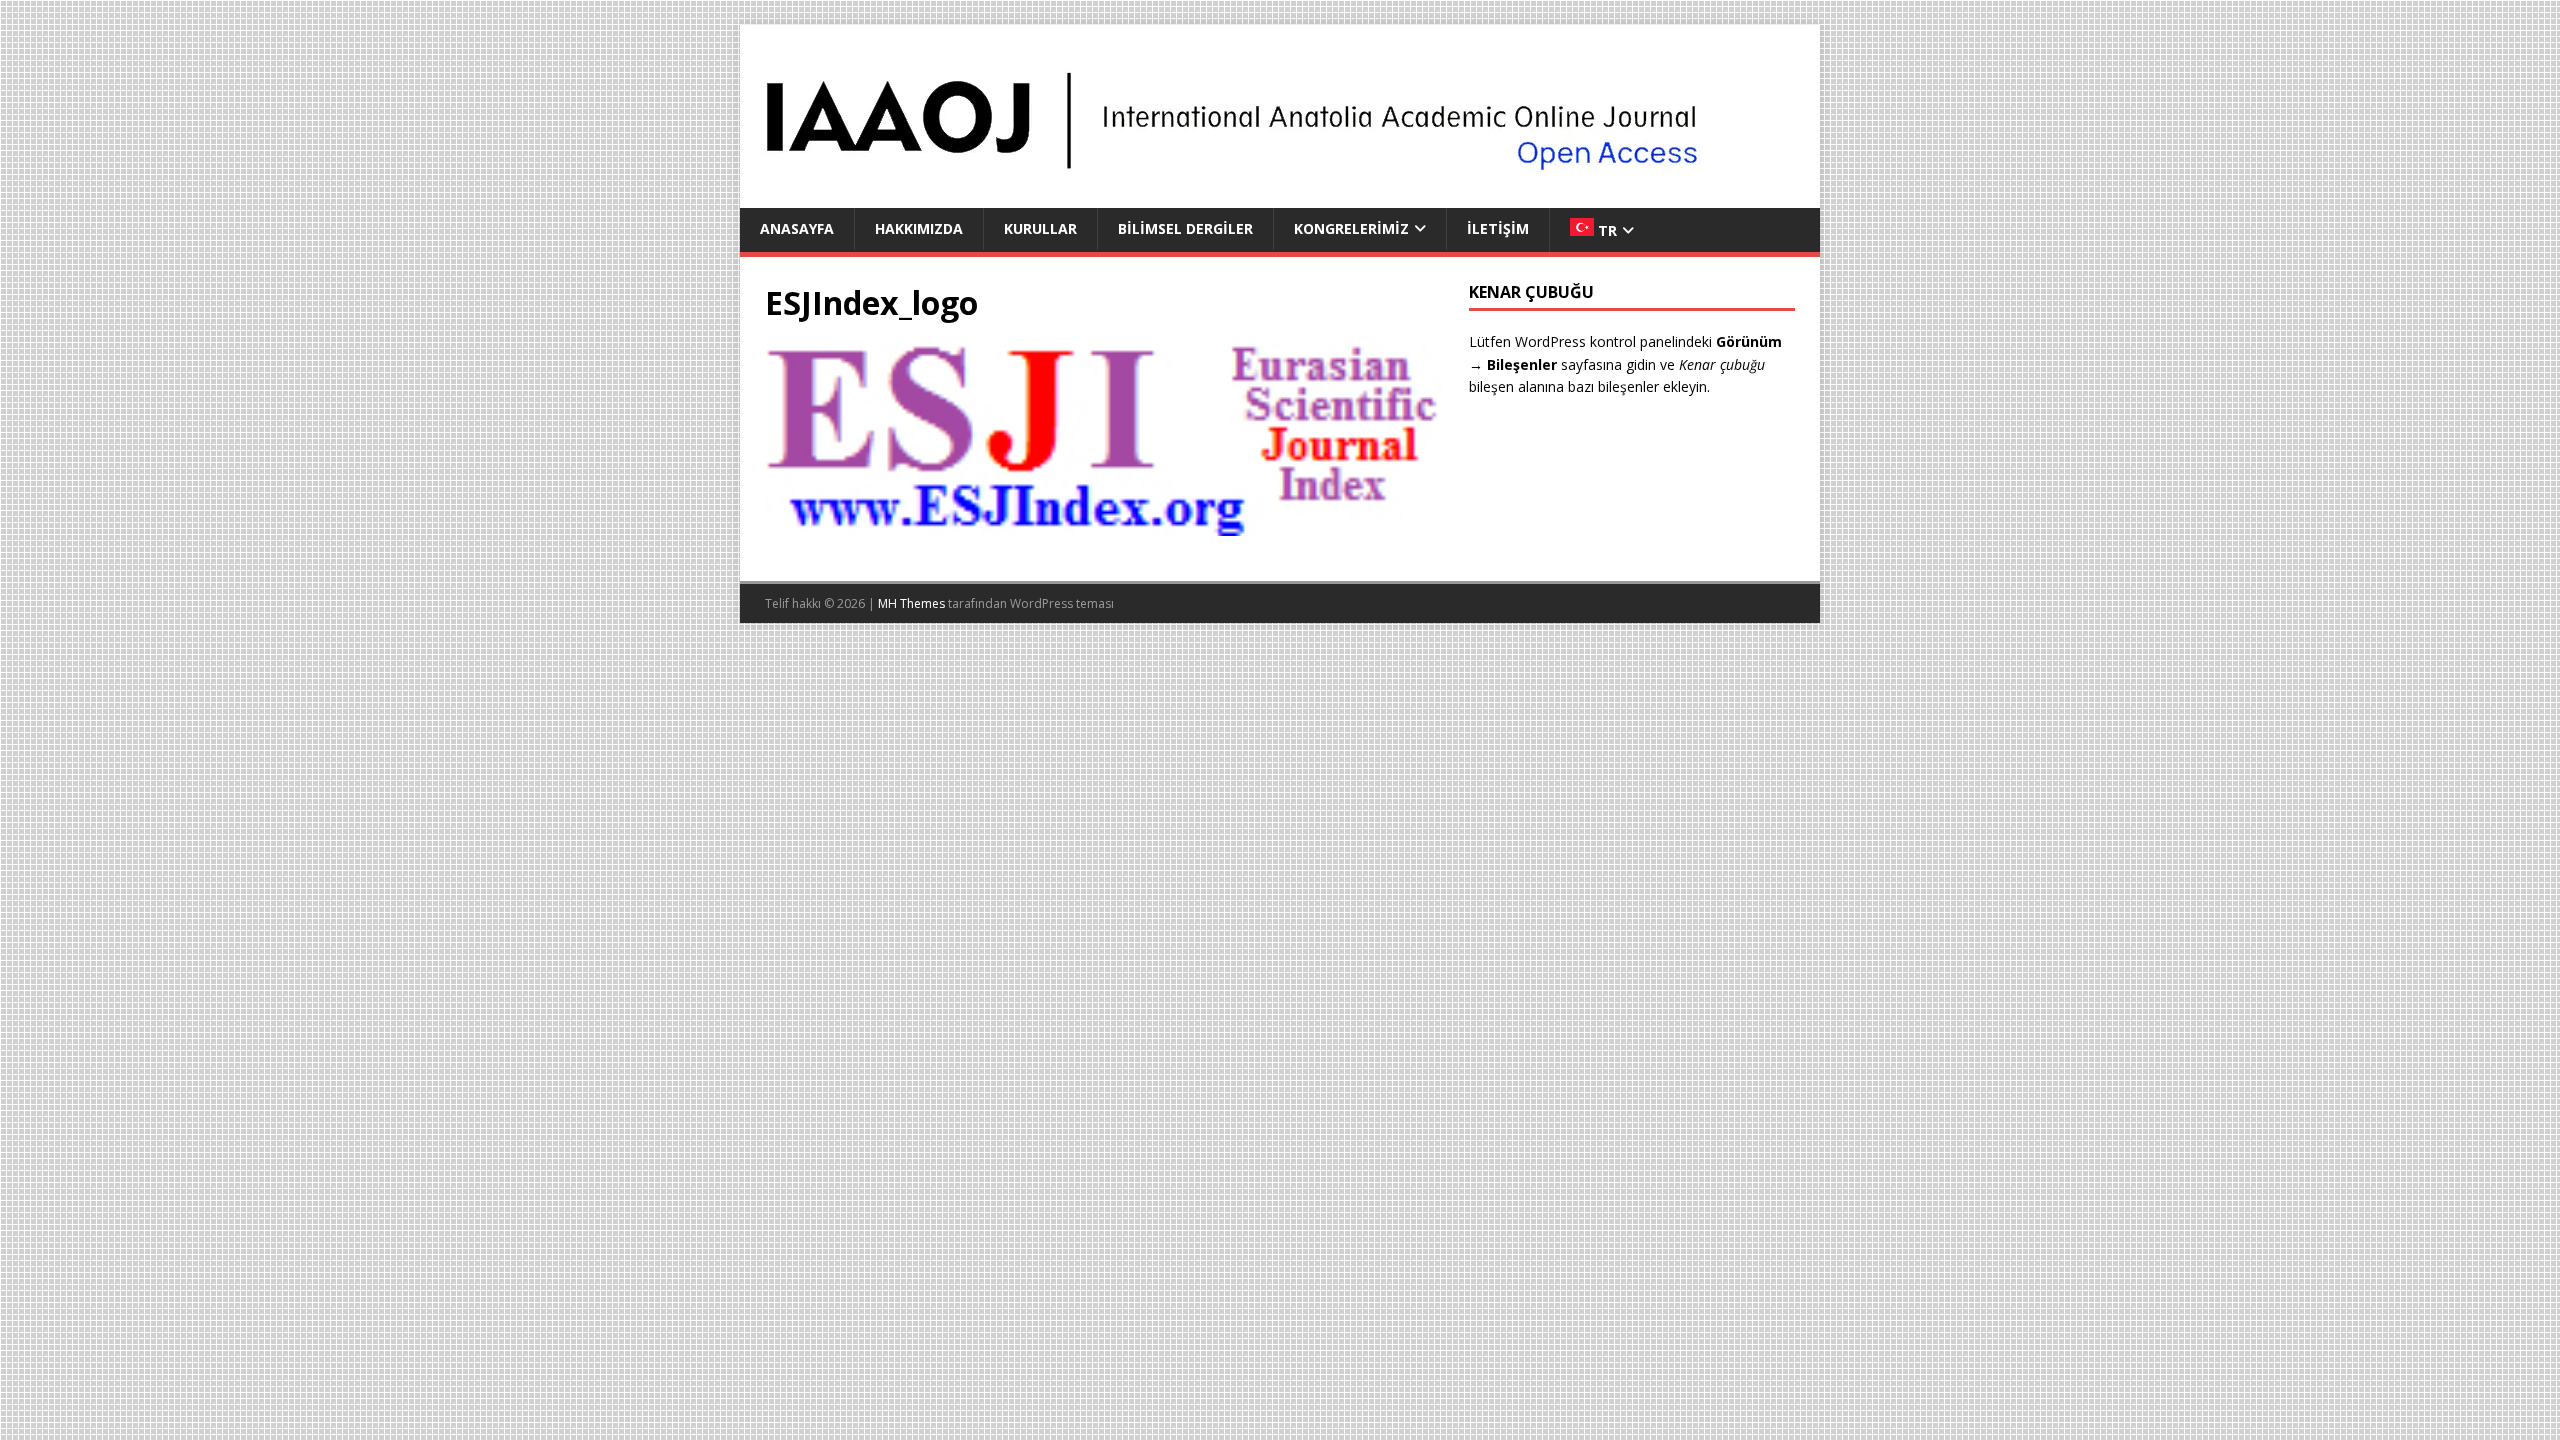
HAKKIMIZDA (919, 228)
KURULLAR (1040, 228)
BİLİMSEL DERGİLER (1185, 228)
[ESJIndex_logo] (1104, 524)
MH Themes (911, 603)
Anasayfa (797, 228)
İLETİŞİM (1498, 228)
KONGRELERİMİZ (1351, 228)
